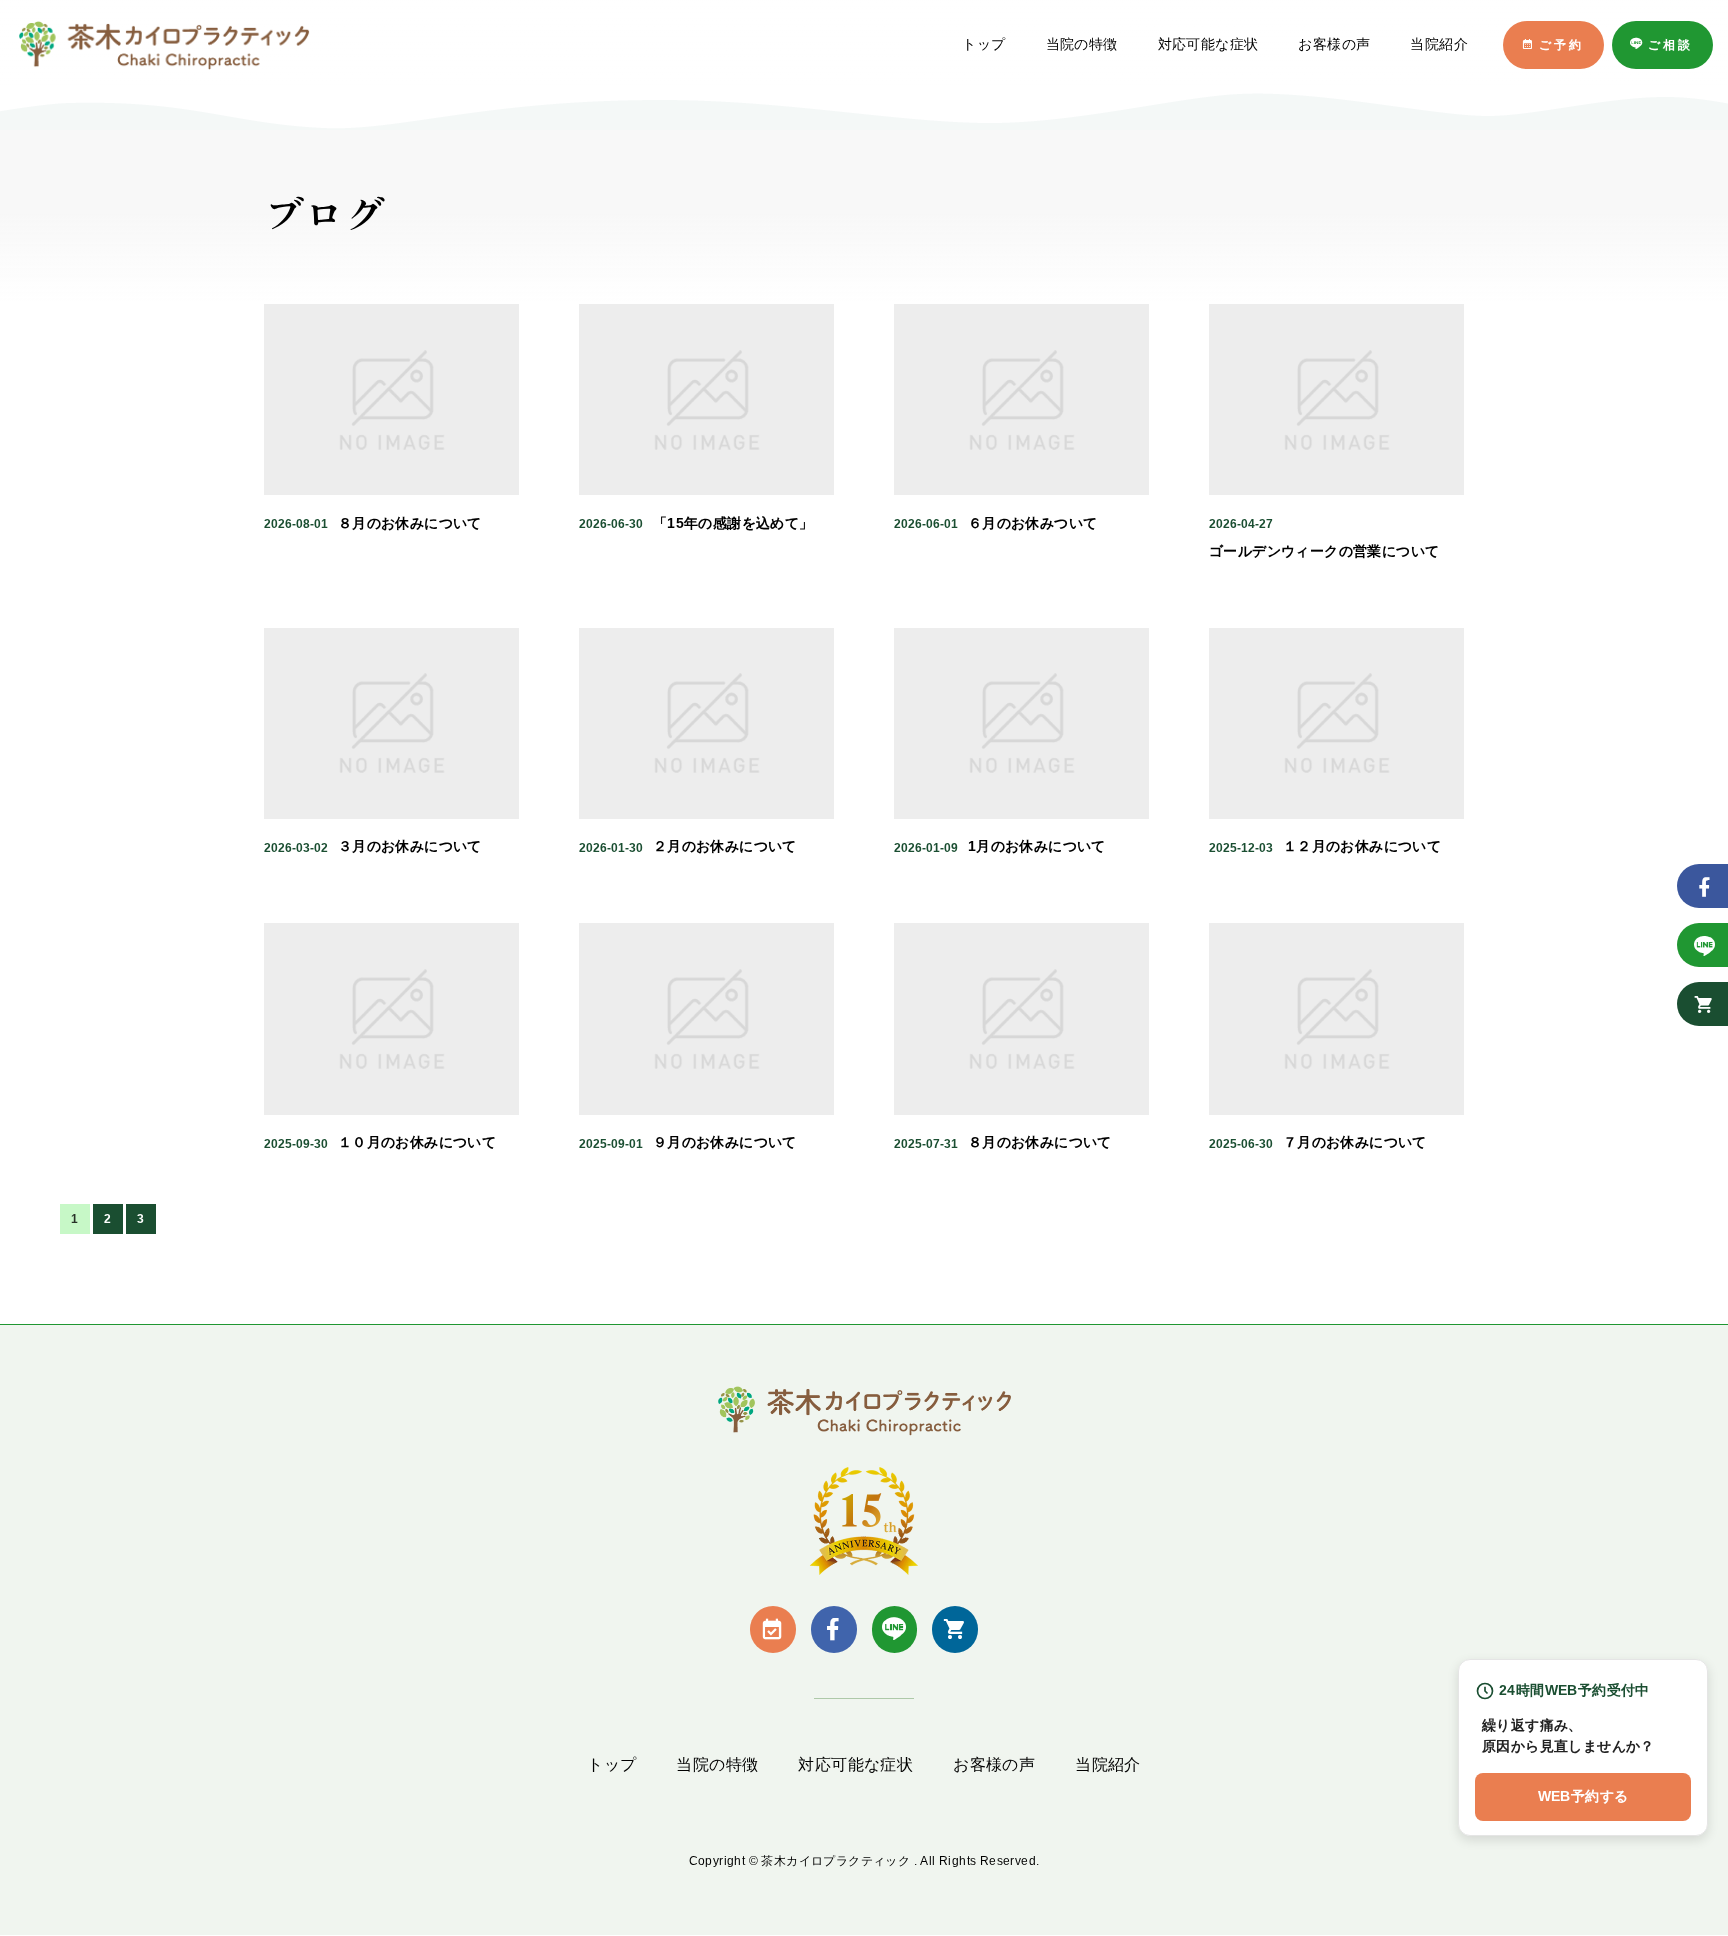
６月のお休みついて (1033, 523)
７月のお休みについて (1355, 1142)
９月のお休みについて (725, 1142)
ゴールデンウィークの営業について (1324, 551)
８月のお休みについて (410, 523)
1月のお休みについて (1037, 846)
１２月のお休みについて (1362, 846)
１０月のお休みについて (417, 1142)
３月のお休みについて (410, 846)
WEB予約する (1583, 1796)
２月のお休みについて (725, 846)
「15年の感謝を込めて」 (733, 523)
